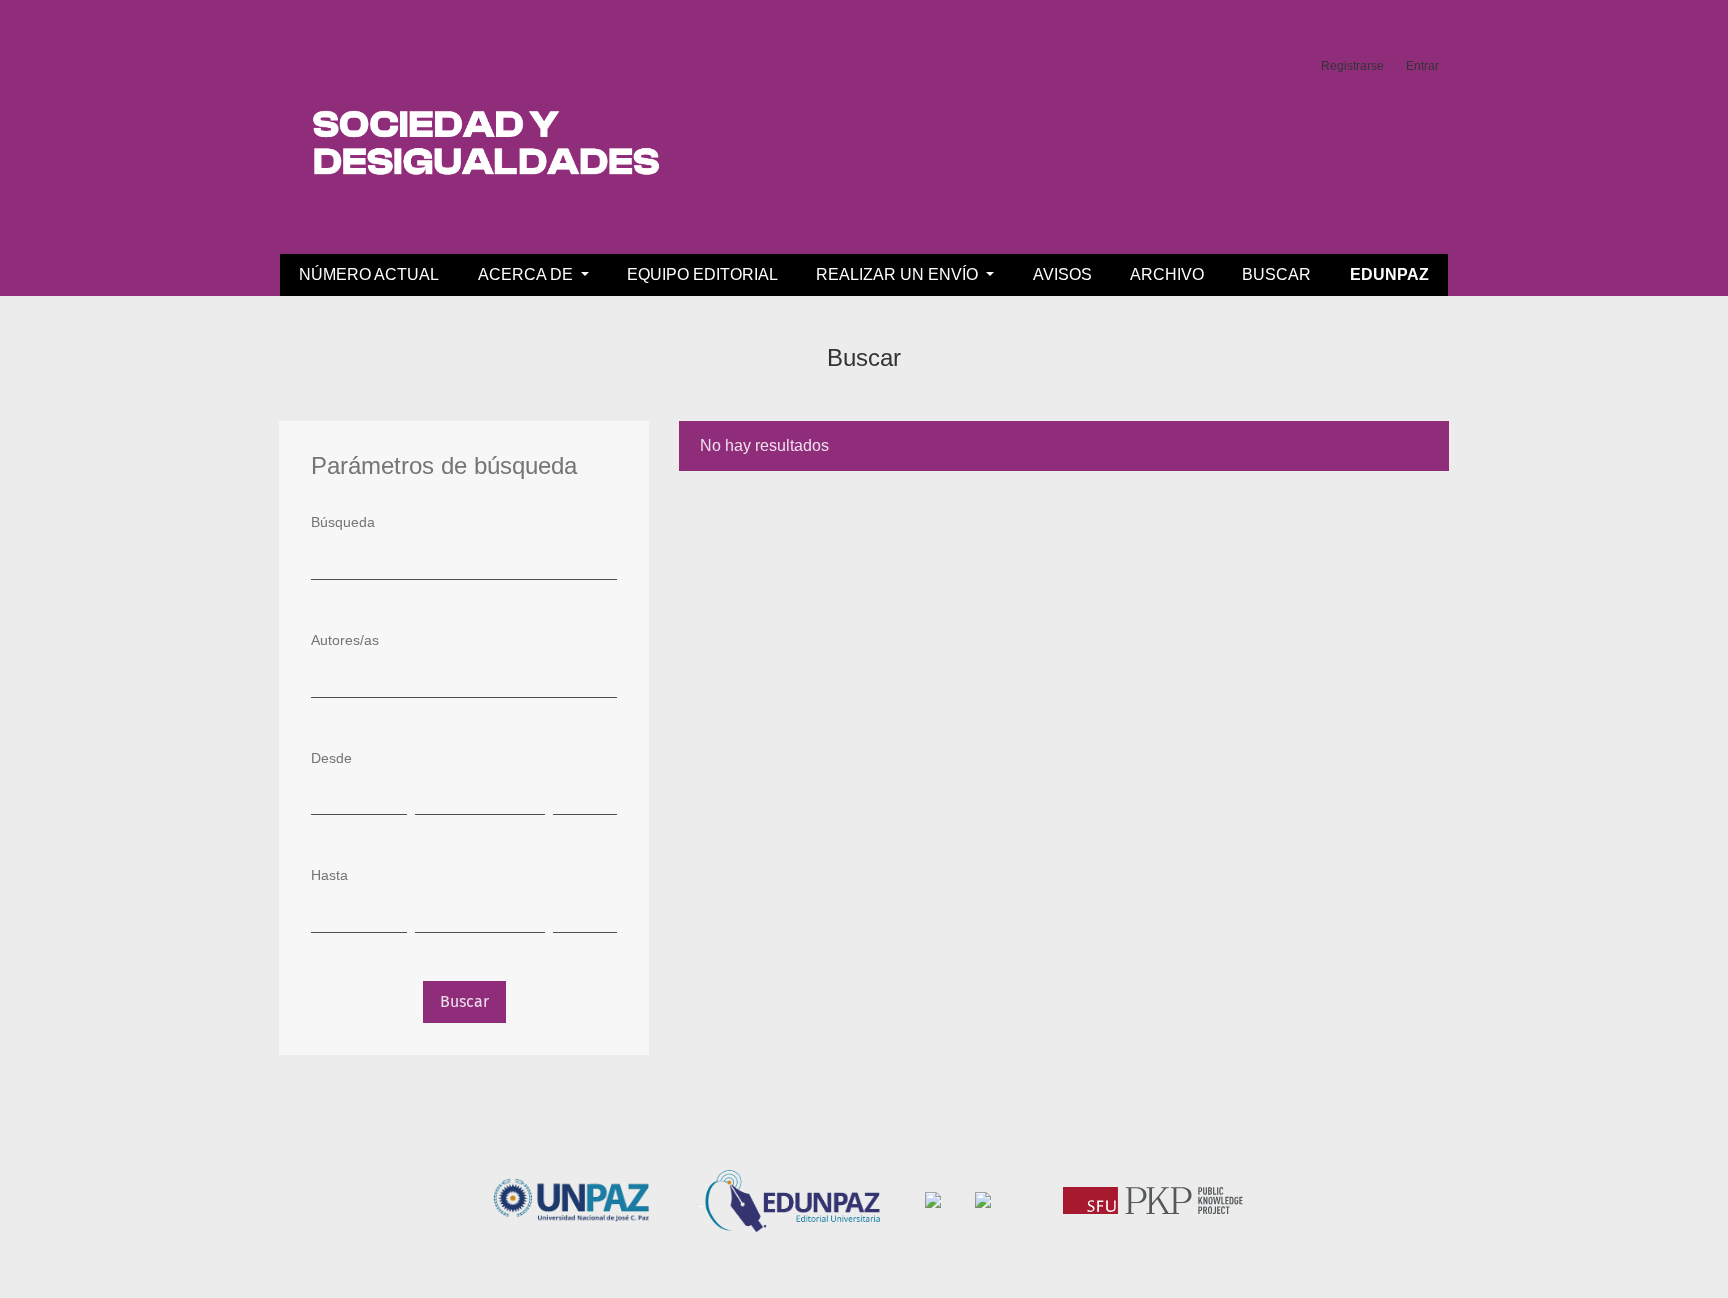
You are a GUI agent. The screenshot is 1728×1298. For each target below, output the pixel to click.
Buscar (1276, 274)
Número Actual (369, 274)
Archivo (1167, 274)
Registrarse (1352, 66)
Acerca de (527, 274)
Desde (331, 758)
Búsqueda (343, 522)
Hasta (329, 875)
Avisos (1062, 274)
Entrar (1422, 66)
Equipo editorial (702, 274)
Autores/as (345, 640)
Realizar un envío (899, 274)
